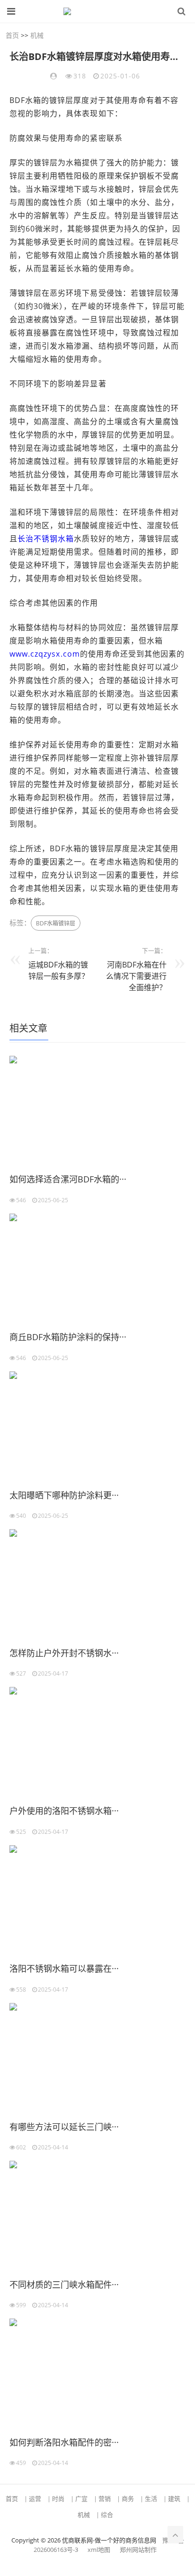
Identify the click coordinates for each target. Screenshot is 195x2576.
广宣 (81, 2499)
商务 (128, 2499)
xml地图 (99, 2550)
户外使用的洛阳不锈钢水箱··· (64, 1811)
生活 (151, 2499)
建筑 (174, 2499)
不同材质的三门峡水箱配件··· (64, 2285)
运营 (35, 2499)
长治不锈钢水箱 (46, 539)
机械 (37, 35)
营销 (105, 2499)
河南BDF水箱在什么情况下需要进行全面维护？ (136, 976)
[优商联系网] (94, 11)
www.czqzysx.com (45, 654)
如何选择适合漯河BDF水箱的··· (68, 1179)
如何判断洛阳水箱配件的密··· (64, 2442)
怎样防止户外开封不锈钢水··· (64, 1653)
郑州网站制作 (138, 2550)
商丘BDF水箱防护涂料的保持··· (68, 1337)
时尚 (58, 2499)
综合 (107, 2515)
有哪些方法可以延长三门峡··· (64, 2127)
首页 (12, 35)
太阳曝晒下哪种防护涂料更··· (64, 1495)
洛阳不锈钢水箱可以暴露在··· (64, 1968)
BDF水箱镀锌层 (56, 923)
